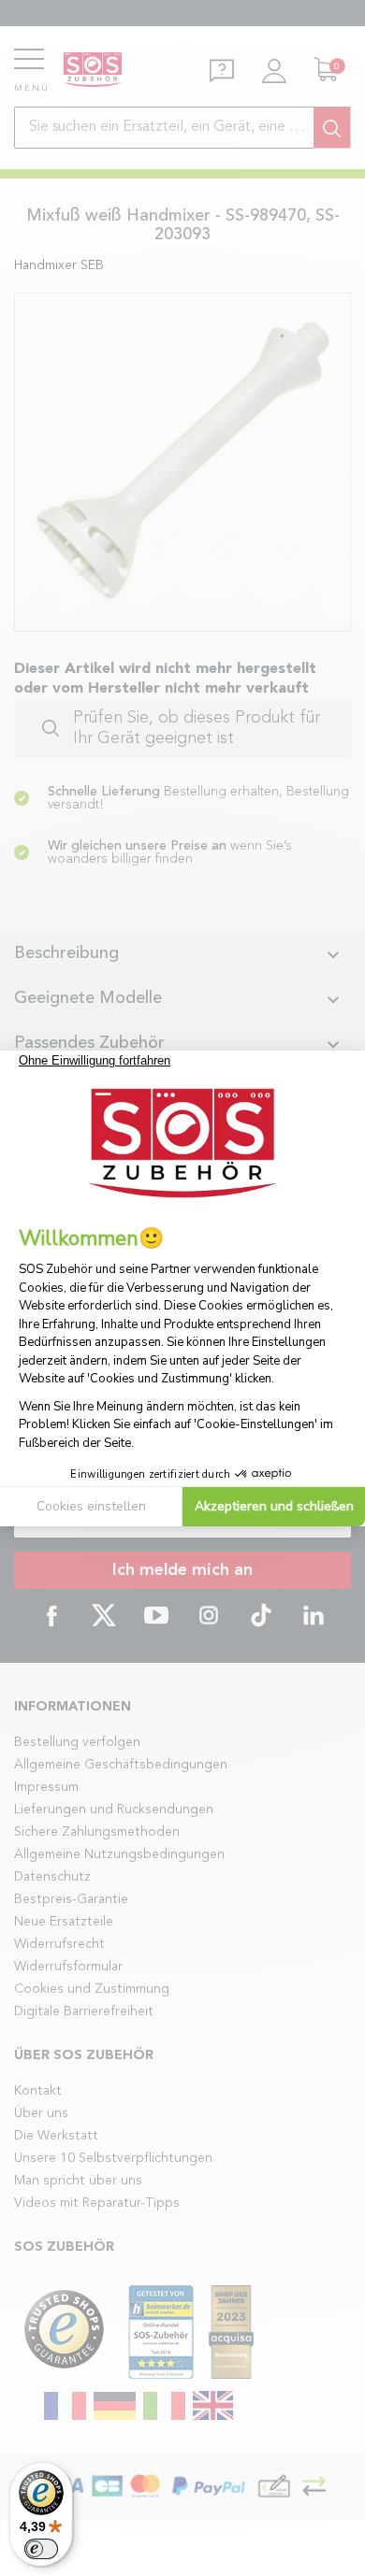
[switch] (41, 2549)
